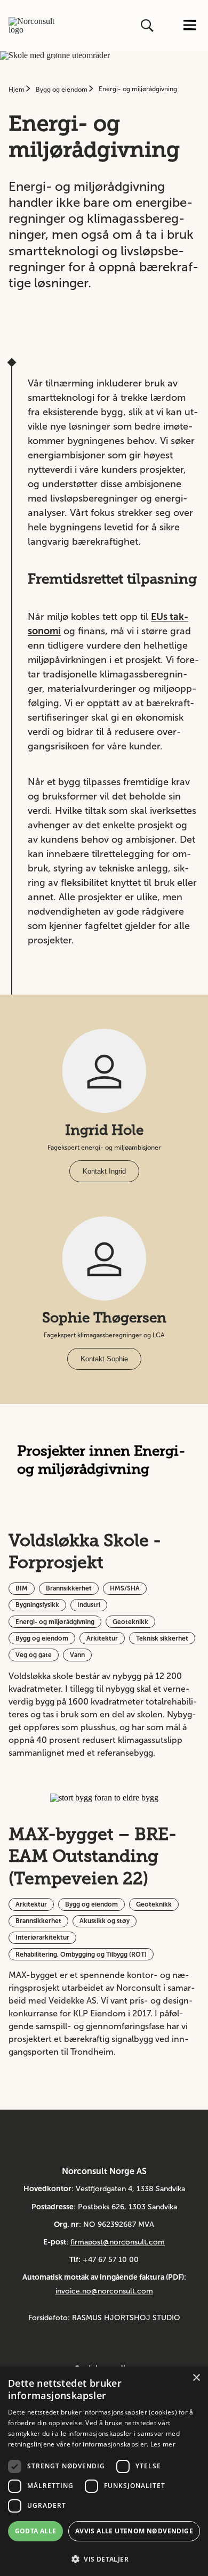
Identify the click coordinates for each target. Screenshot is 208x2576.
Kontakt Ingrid (104, 1171)
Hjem (17, 90)
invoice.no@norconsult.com (104, 2291)
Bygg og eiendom (62, 90)
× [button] (196, 2378)
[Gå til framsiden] (31, 26)
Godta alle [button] (36, 2531)
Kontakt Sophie (104, 1359)
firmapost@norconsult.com (118, 2242)
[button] (104, 2558)
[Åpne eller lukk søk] (148, 26)
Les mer (163, 2444)
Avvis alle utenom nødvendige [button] (134, 2531)
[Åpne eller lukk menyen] (190, 26)
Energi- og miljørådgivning (138, 89)
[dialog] (104, 2471)
